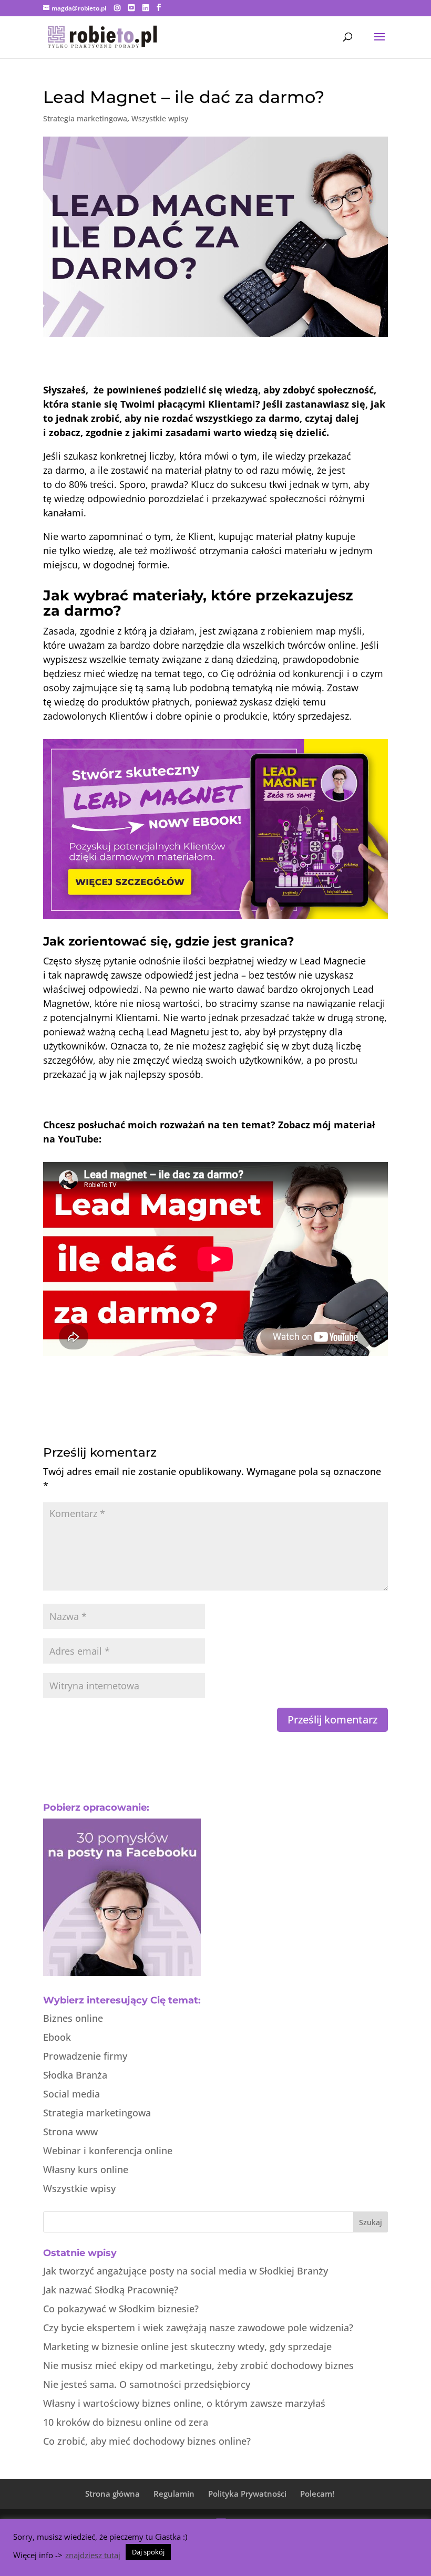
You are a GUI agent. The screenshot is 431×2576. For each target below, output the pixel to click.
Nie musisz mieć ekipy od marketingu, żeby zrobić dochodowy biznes (198, 2365)
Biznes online (73, 2018)
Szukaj (371, 2222)
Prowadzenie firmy (85, 2056)
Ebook (57, 2037)
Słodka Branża (75, 2075)
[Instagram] (117, 8)
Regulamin (174, 2494)
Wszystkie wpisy (160, 118)
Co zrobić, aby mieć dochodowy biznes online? (147, 2441)
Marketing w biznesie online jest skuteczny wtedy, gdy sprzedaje (187, 2346)
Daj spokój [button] (148, 2552)
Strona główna (112, 2494)
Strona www (70, 2132)
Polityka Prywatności (247, 2494)
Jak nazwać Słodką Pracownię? (111, 2290)
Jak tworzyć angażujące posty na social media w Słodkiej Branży (186, 2271)
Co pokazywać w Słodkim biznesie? (121, 2309)
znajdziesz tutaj (93, 2555)
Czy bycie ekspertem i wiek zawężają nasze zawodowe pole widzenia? (198, 2328)
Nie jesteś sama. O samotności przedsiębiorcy (147, 2384)
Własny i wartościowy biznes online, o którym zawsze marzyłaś (184, 2403)
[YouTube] (131, 8)
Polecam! (317, 2494)
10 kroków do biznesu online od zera (126, 2422)
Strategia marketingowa (85, 118)
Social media (71, 2094)
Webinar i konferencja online (108, 2151)
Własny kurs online (86, 2169)
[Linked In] (146, 8)
